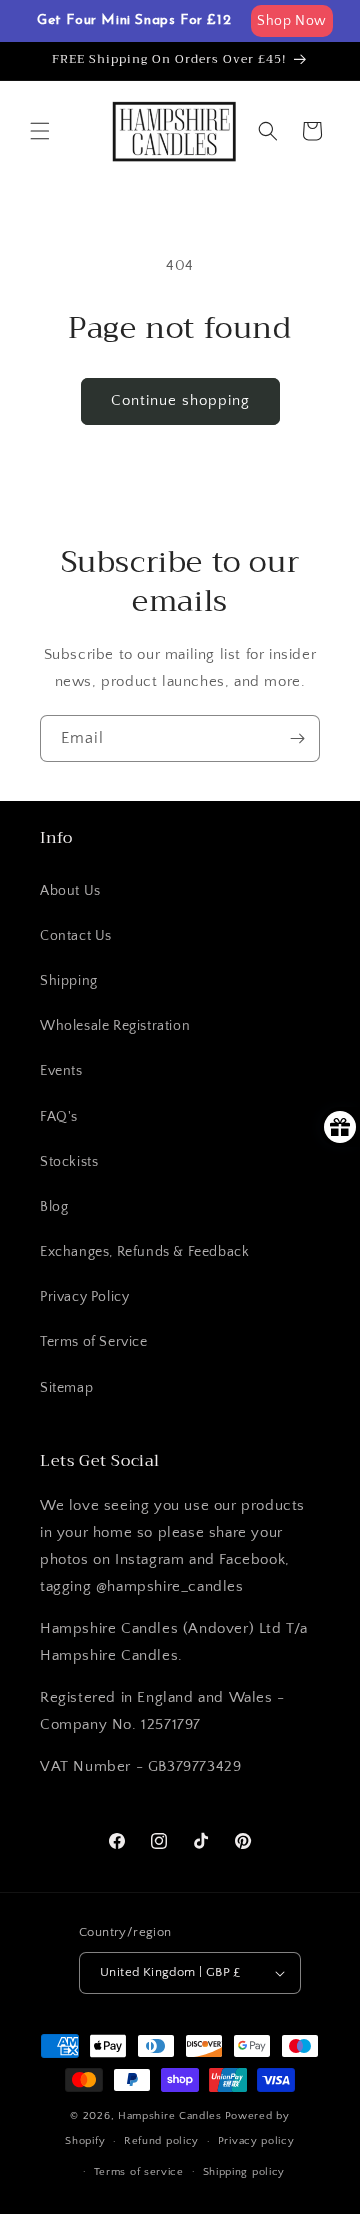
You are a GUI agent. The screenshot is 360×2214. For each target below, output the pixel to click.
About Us (70, 891)
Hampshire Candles (170, 2116)
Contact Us (76, 936)
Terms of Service (94, 1342)
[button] (40, 131)
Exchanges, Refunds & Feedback (144, 1252)
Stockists (69, 1162)
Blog (54, 1207)
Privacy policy (256, 2141)
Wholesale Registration (115, 1026)
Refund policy (161, 2141)
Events (61, 1071)
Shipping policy (244, 2172)
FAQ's (59, 1117)
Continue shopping (180, 400)
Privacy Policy (84, 1297)
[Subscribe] (297, 738)
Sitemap (66, 1388)
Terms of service (139, 2172)
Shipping (69, 981)
